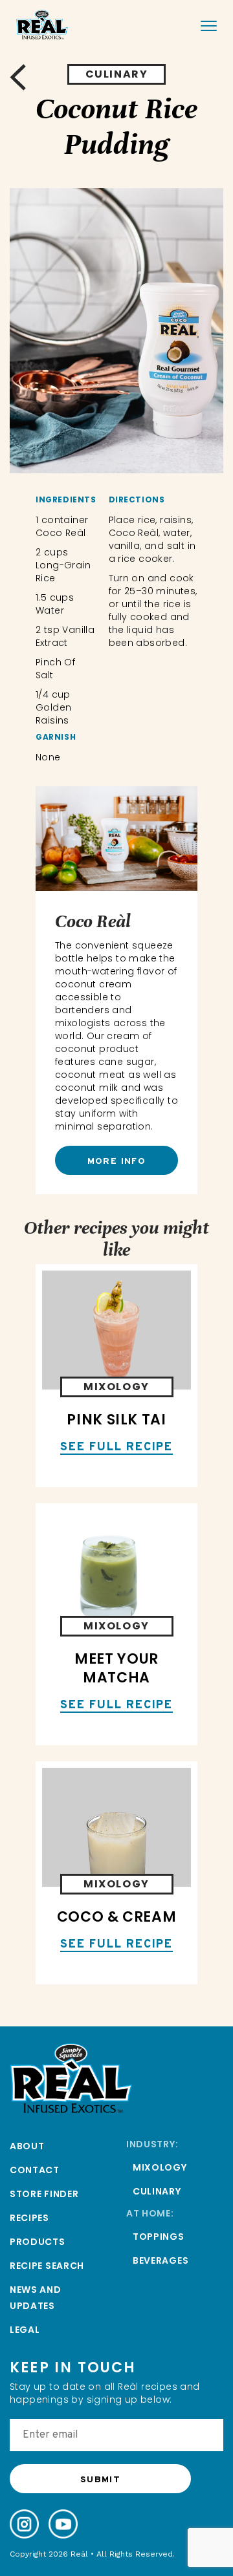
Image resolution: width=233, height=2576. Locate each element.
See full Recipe (116, 1448)
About (27, 2146)
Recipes (29, 2218)
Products (38, 2242)
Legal (25, 2330)
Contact (35, 2170)
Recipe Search (47, 2266)
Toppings (159, 2237)
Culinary (157, 2191)
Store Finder (44, 2194)
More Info (117, 1162)
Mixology (160, 2167)
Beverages (161, 2260)
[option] (116, 331)
